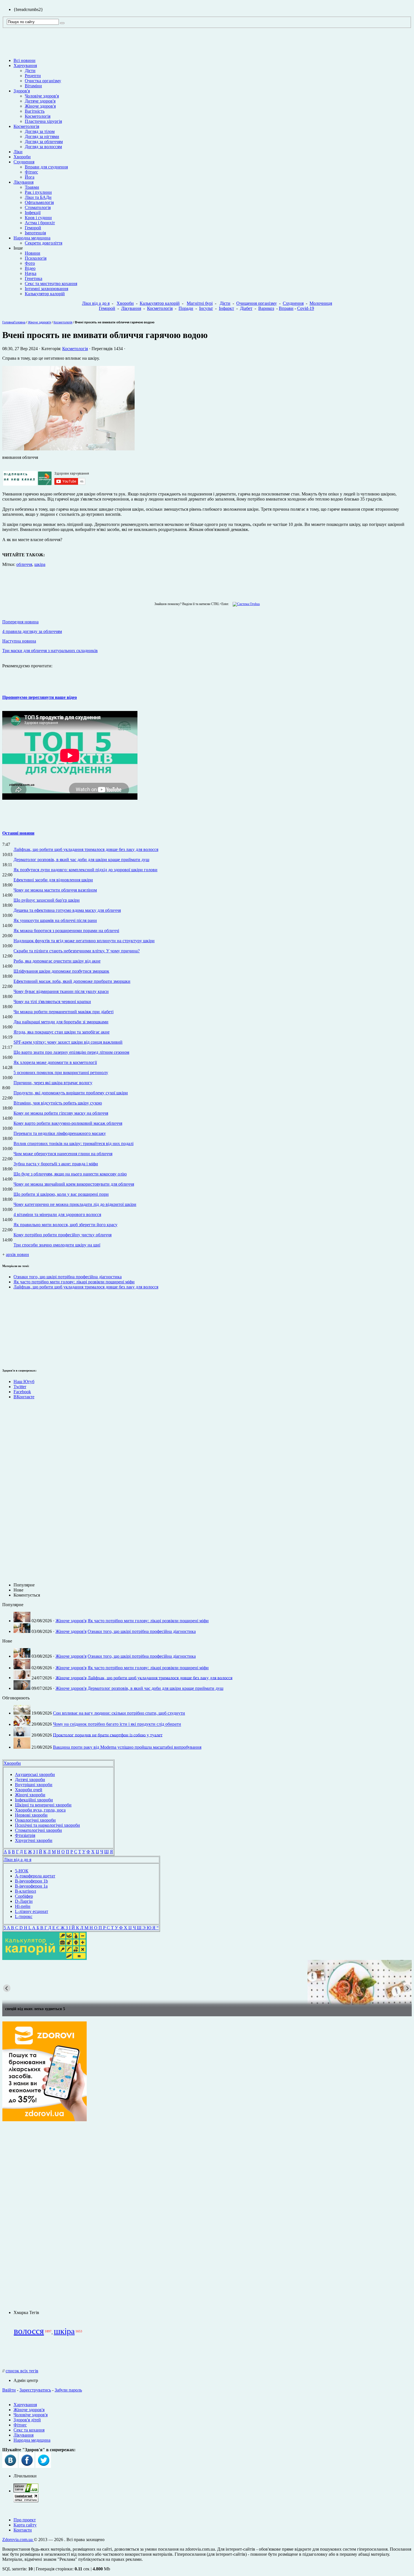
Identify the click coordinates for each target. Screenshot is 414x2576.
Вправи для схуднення (46, 167)
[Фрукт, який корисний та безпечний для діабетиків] (207, 1982)
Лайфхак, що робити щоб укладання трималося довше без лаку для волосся (86, 849)
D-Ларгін (24, 1901)
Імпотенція (35, 233)
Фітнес (31, 172)
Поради (186, 308)
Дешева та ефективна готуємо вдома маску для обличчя (67, 910)
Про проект (25, 2520)
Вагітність (35, 111)
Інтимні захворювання (46, 289)
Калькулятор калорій (45, 294)
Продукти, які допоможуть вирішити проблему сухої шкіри (71, 1093)
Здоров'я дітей (27, 2420)
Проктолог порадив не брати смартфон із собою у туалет (108, 1735)
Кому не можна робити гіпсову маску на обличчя (61, 1113)
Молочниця (321, 303)
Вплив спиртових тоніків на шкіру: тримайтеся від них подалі (74, 1143)
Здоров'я (22, 91)
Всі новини (25, 60)
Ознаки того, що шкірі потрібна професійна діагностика (68, 1277)
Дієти (30, 71)
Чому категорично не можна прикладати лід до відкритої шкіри (75, 1204)
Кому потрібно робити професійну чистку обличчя (63, 1235)
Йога (30, 177)
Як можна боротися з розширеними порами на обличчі (66, 931)
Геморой (33, 228)
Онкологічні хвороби (35, 1820)
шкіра (40, 564)
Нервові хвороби (31, 1815)
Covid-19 (306, 308)
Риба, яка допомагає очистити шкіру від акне (57, 961)
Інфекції (33, 213)
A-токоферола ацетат (35, 1876)
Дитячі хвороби (30, 1780)
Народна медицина (32, 238)
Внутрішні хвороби (34, 1785)
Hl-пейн (23, 1906)
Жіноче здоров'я (40, 106)
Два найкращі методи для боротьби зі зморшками (61, 1022)
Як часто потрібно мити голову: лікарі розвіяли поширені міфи (74, 1282)
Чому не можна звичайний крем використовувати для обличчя (74, 1184)
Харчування (25, 65)
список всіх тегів (22, 2371)
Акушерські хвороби (35, 1774)
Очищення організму (257, 303)
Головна (8, 322)
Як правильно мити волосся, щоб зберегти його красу (65, 1225)
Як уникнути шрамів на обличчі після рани (55, 920)
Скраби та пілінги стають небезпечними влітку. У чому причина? (77, 951)
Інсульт (206, 308)
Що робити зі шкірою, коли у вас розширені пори (61, 1194)
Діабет (246, 308)
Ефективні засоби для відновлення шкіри (53, 880)
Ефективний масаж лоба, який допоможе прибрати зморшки (72, 981)
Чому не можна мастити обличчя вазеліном (55, 890)
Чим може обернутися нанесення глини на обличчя (63, 1154)
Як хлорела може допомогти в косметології (55, 1062)
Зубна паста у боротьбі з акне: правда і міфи (56, 1164)
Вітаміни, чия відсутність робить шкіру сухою (58, 1103)
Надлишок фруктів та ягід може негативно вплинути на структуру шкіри (84, 941)
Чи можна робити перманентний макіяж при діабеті (64, 1012)
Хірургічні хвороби (34, 1840)
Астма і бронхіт (40, 223)
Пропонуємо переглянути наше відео (40, 697)
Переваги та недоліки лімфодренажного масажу (60, 1133)
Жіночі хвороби (30, 1795)
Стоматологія (38, 207)
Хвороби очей (29, 1790)
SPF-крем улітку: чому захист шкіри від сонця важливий (68, 1042)
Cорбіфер (24, 1896)
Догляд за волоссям (43, 147)
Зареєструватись (35, 2390)
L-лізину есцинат (32, 1911)
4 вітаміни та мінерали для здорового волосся (57, 1214)
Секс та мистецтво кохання (51, 284)
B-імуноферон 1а (31, 1886)
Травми (32, 187)
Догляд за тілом (40, 131)
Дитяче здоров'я (40, 101)
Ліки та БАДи (38, 197)
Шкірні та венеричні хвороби (43, 1805)
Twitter (20, 1387)
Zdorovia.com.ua (18, 2540)
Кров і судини (38, 218)
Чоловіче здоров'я (42, 96)
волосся (29, 2331)
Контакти (23, 2530)
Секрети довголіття (44, 243)
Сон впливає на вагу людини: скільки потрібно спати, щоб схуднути (119, 1713)
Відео (30, 268)
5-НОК (22, 1871)
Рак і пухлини (38, 192)
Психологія (36, 258)
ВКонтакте (24, 1397)
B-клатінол (25, 1891)
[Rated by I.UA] (26, 2491)
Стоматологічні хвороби (38, 1830)
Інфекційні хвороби (34, 1800)
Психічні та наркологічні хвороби (47, 1825)
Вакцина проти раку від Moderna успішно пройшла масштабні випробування (127, 1747)
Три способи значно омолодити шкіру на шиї (57, 1245)
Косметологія (38, 116)
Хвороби (22, 157)
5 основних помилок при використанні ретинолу (61, 1073)
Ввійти (9, 2390)
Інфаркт (226, 308)
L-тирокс (24, 1916)
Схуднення (24, 162)
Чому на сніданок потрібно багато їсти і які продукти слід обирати (117, 1724)
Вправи (286, 308)
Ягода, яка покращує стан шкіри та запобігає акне (62, 1032)
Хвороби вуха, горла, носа (40, 1810)
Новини (33, 253)
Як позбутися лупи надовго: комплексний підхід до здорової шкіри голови (85, 870)
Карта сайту (25, 2525)
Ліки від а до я (96, 303)
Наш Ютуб (24, 1382)
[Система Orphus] (245, 604)
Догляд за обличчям (44, 142)
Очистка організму (43, 81)
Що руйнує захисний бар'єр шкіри (47, 900)
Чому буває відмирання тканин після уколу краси (61, 991)
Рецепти (33, 76)
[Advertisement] (19, 1328)
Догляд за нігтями (42, 136)
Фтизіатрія (25, 1835)
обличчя (24, 564)
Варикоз (266, 308)
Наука (31, 273)
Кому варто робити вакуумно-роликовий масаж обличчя (68, 1123)
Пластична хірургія (43, 121)
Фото (30, 263)
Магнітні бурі (200, 303)
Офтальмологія (39, 202)
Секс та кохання (29, 2430)
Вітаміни (33, 86)
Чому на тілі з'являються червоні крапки (52, 1002)
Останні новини (18, 833)
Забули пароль (68, 2390)
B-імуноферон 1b (31, 1881)
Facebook (22, 1392)
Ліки (18, 152)
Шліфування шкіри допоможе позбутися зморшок (61, 971)
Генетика (34, 278)
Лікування (24, 182)
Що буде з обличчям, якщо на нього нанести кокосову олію (70, 1174)
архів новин (17, 1254)
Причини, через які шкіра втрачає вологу (53, 1083)
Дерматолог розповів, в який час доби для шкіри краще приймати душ (81, 860)
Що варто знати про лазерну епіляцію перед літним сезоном (71, 1052)
